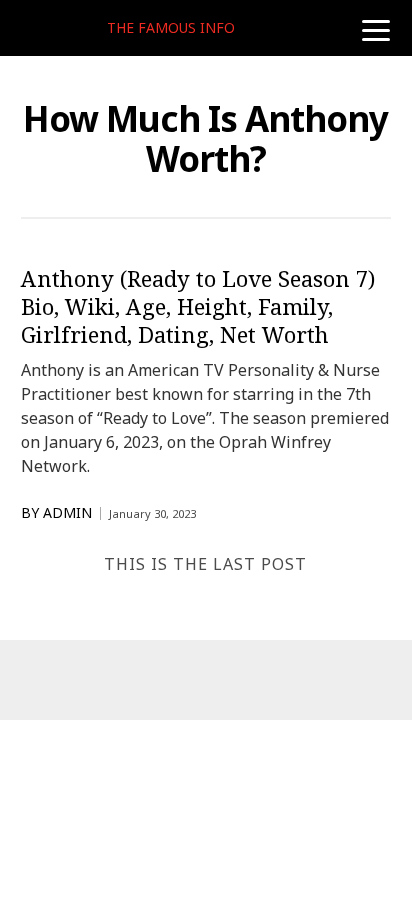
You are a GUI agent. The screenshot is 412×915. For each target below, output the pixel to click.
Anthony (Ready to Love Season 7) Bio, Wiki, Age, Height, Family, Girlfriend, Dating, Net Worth (198, 306)
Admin (67, 513)
